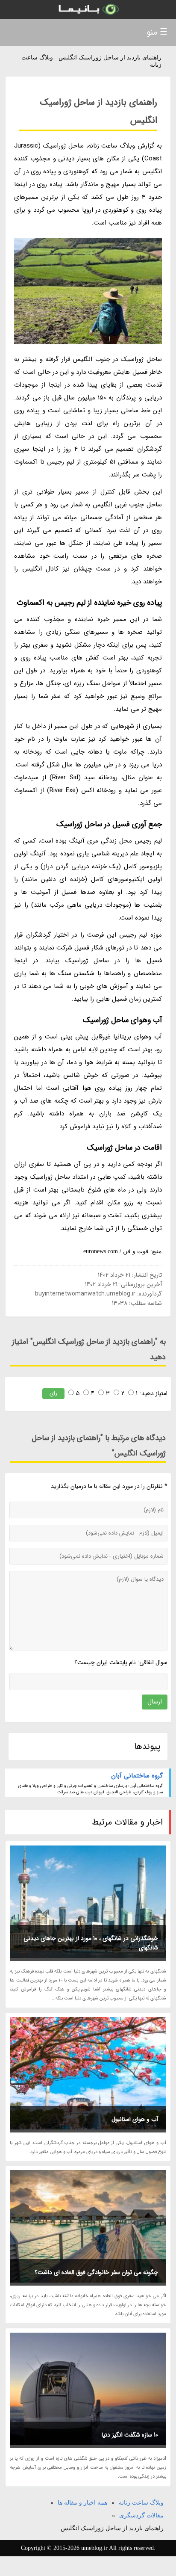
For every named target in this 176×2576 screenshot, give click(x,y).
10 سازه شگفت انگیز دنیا (130, 2435)
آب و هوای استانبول (135, 2119)
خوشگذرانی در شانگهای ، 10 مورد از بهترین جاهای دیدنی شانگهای (91, 1943)
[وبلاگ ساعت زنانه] (88, 10)
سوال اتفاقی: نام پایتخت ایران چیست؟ (121, 1662)
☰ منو (157, 32)
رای (53, 1393)
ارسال (155, 1702)
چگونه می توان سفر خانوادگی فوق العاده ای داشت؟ (96, 2272)
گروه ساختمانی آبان (137, 1776)
